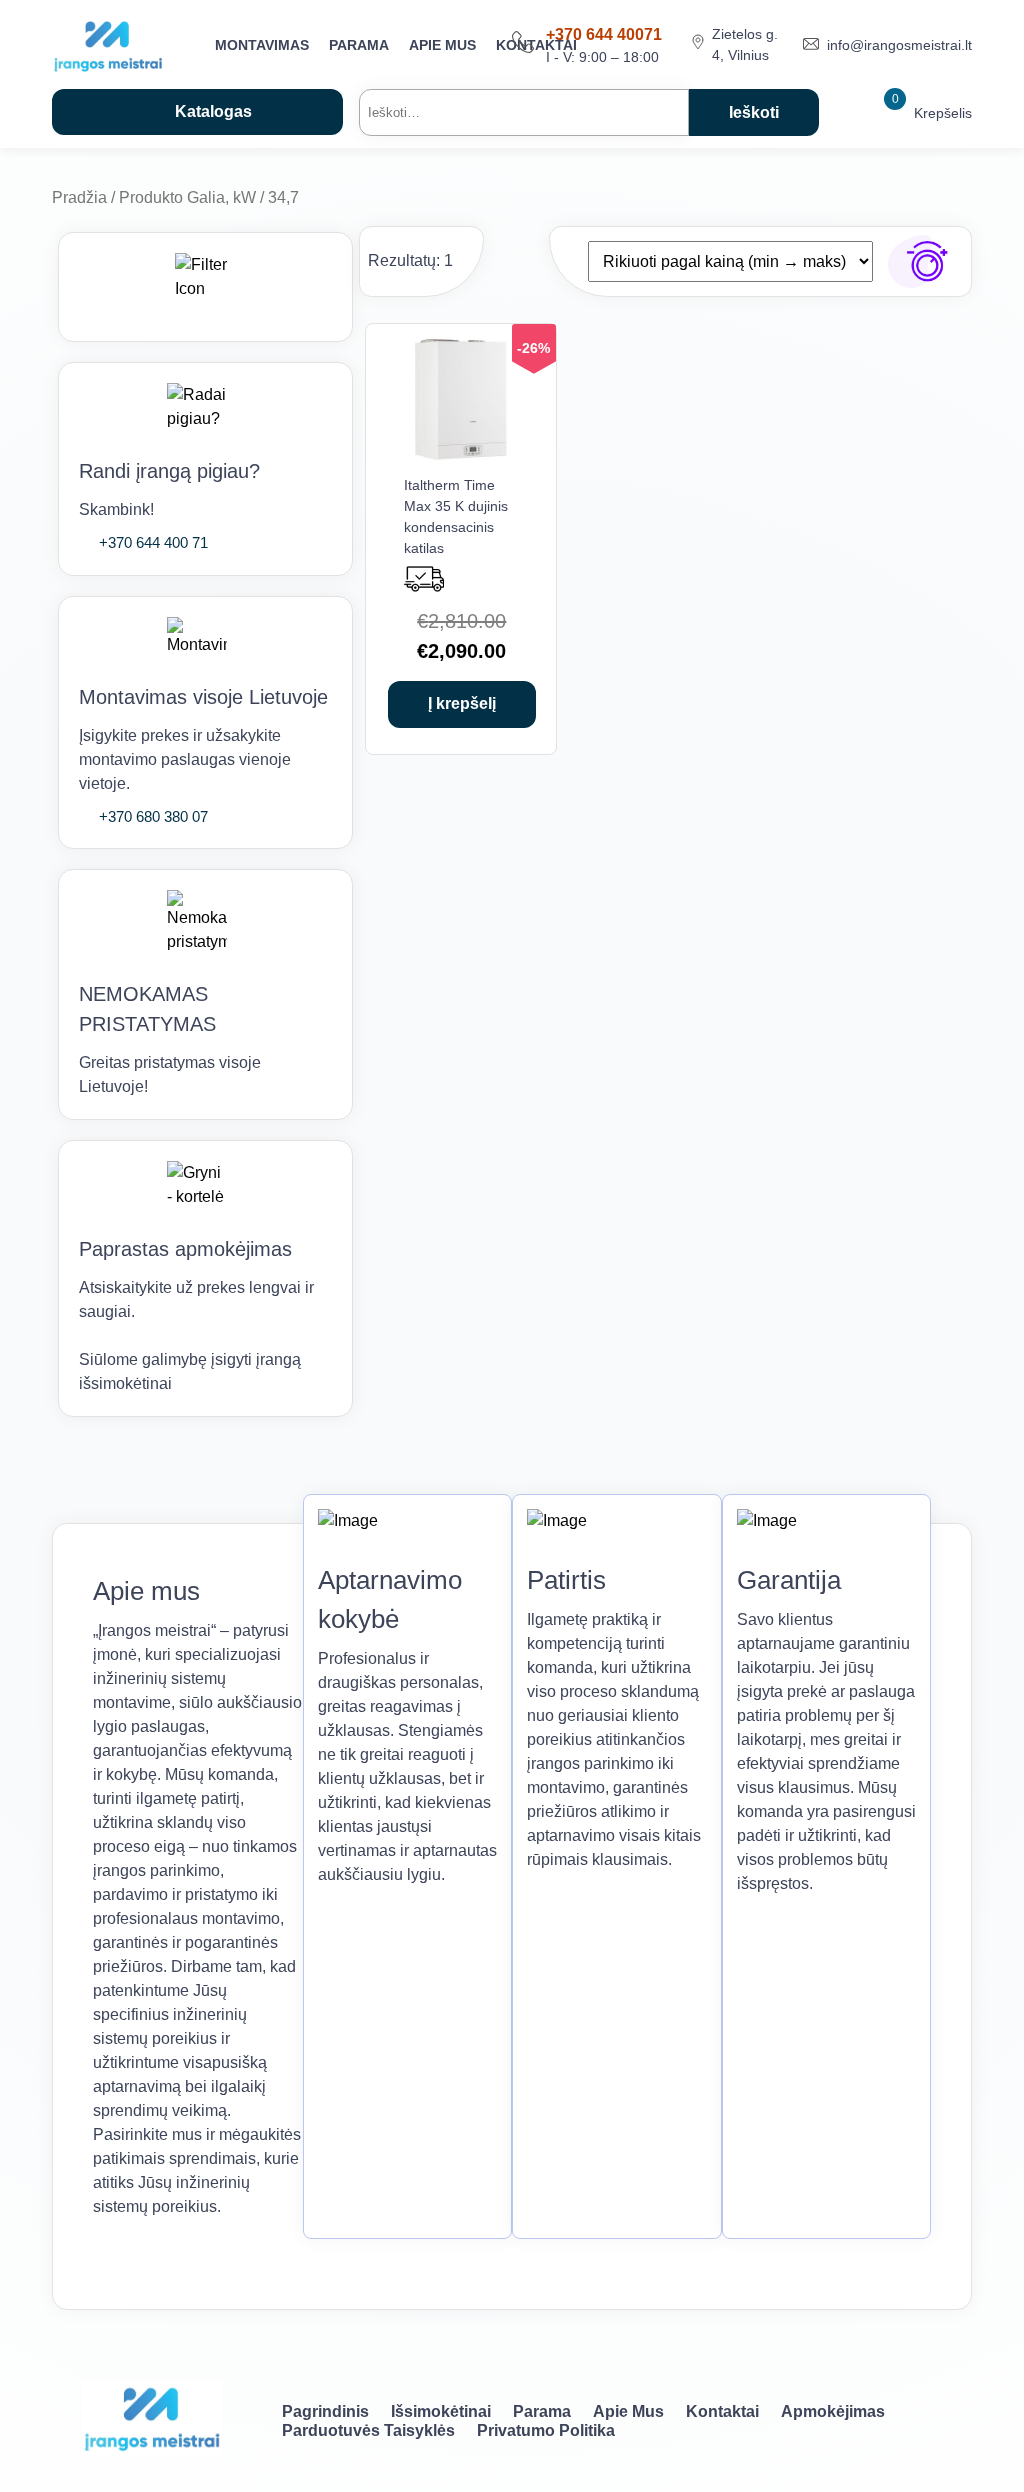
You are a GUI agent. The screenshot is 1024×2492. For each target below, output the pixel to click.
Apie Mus (442, 45)
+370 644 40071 (604, 34)
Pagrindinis (325, 2411)
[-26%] (462, 456)
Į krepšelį (462, 703)
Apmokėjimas (833, 2411)
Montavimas (262, 45)
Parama (359, 45)
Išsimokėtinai (441, 2411)
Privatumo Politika (546, 2430)
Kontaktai (722, 2411)
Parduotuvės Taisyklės (368, 2430)
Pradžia (79, 197)
